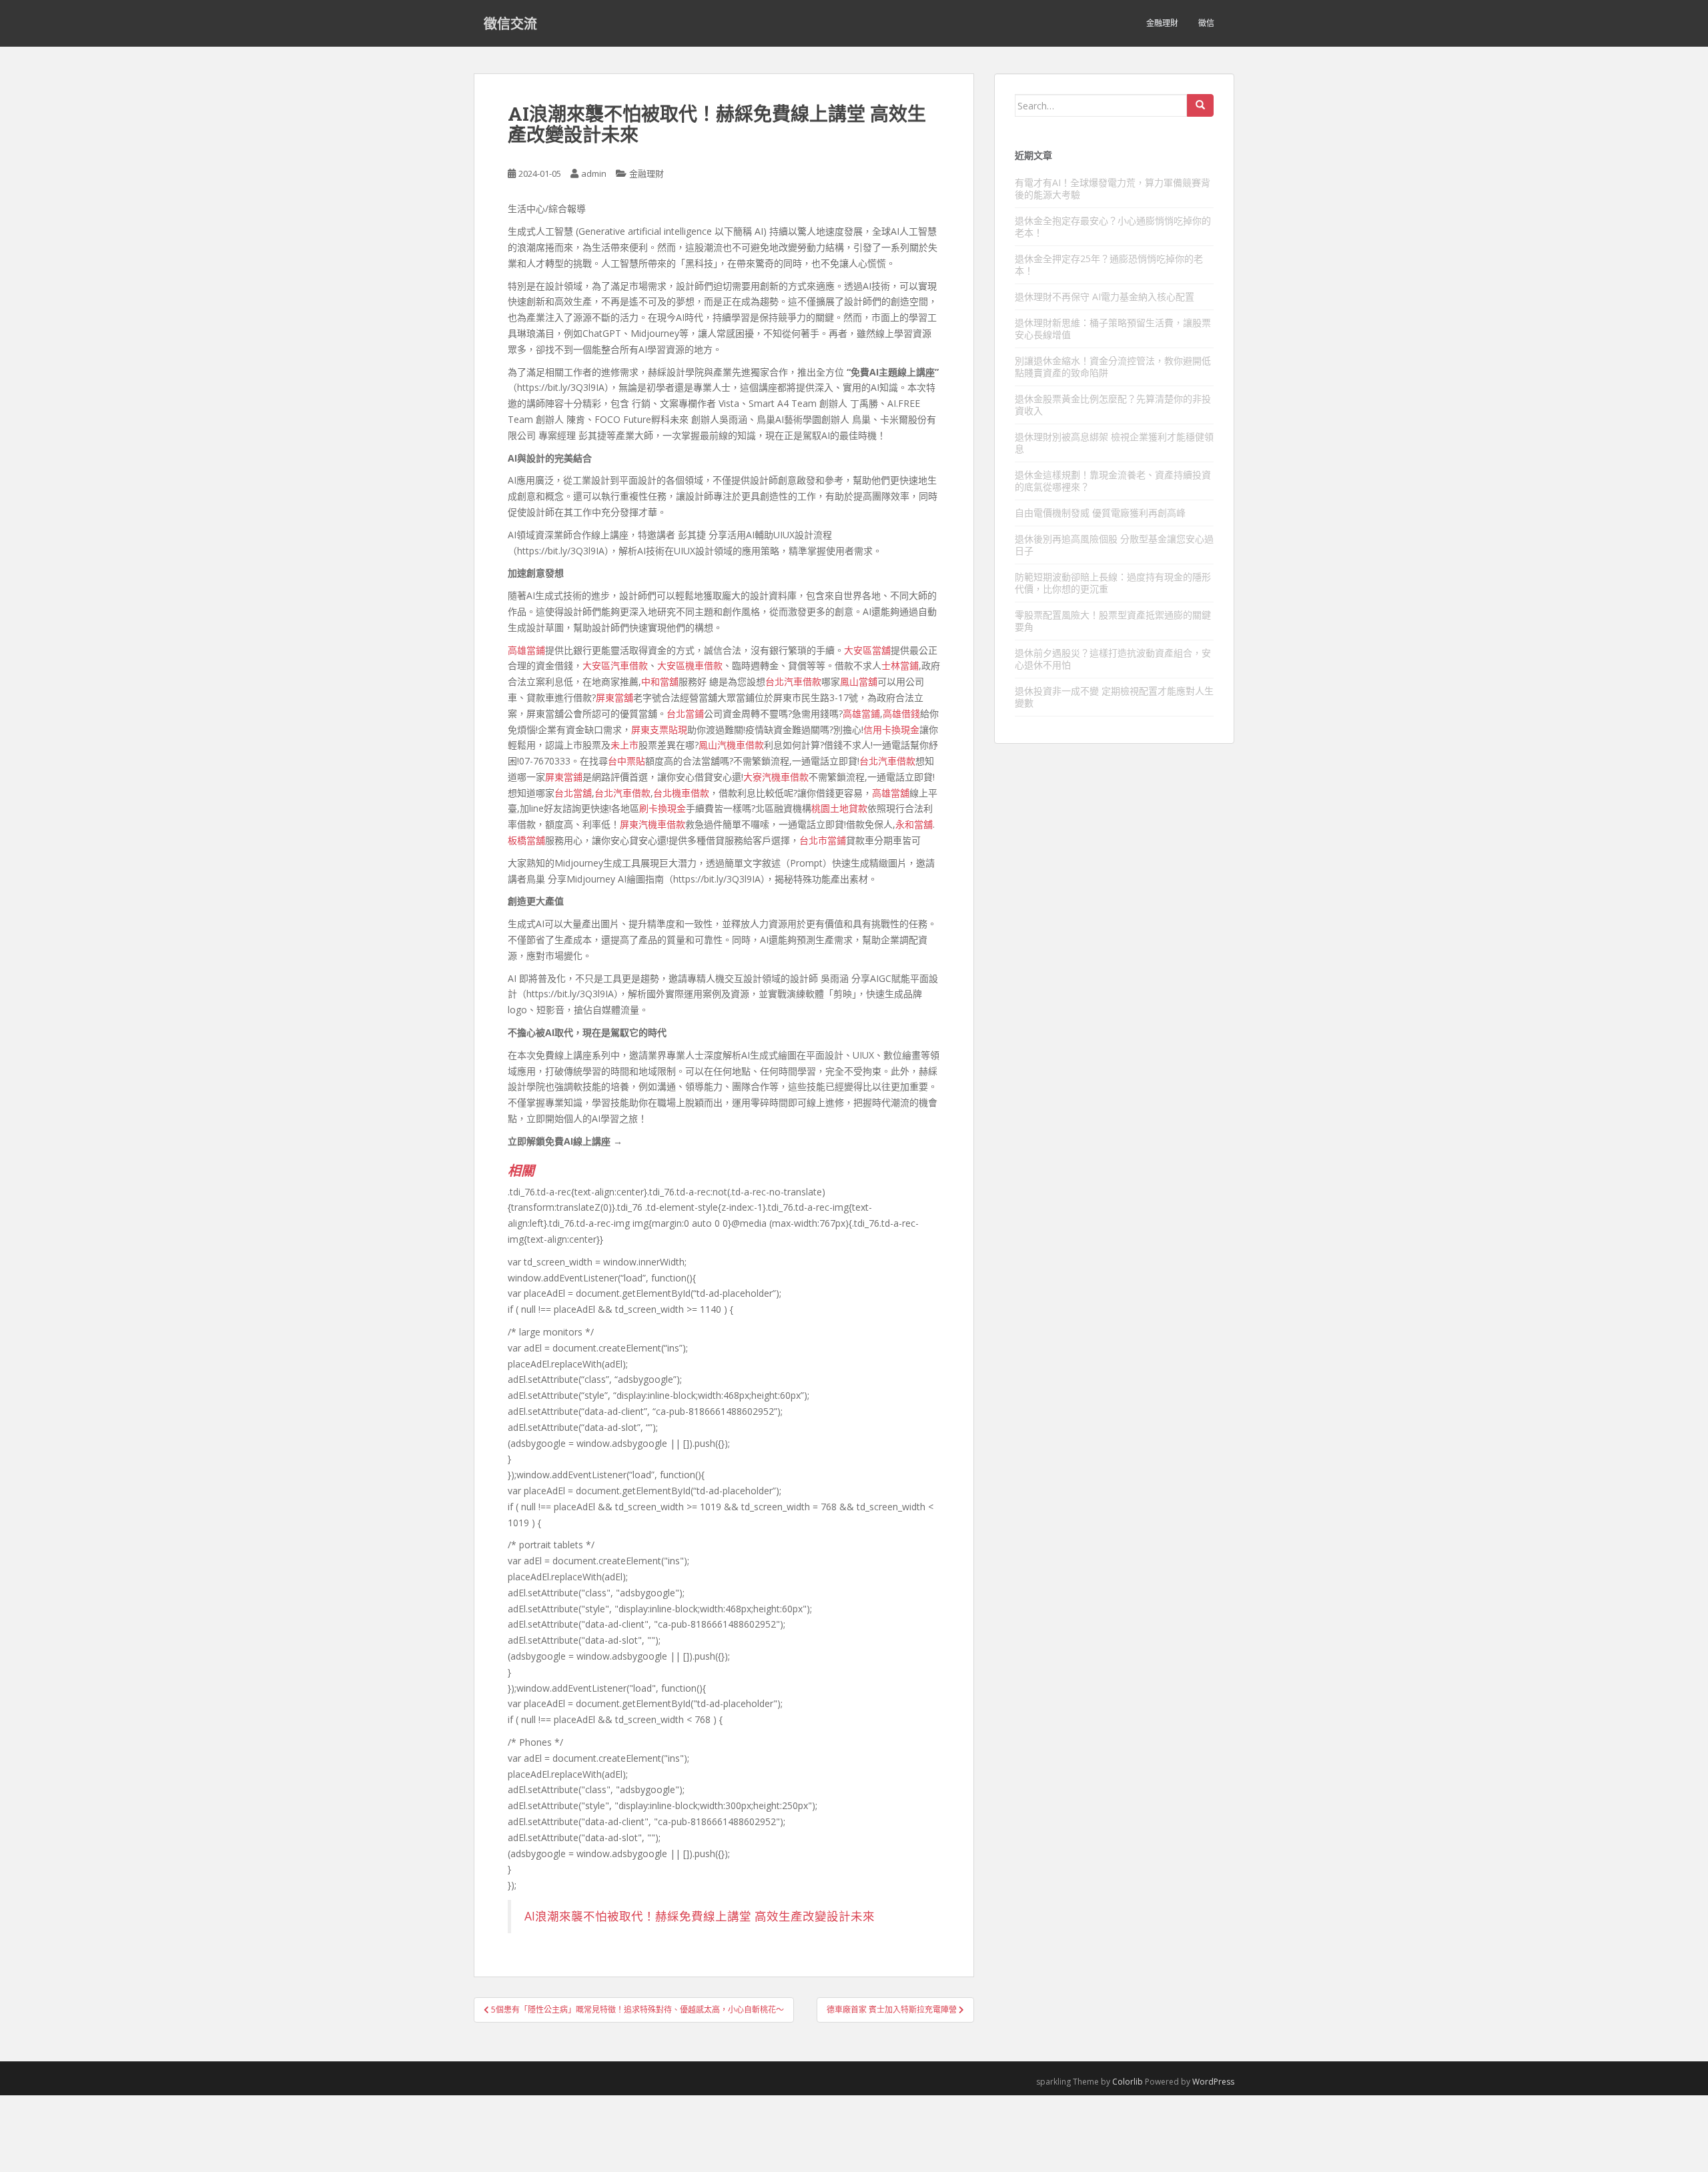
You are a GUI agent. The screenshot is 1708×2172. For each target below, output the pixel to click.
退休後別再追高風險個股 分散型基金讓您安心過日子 (1114, 545)
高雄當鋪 (526, 650)
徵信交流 (510, 23)
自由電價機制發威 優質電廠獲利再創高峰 (1100, 513)
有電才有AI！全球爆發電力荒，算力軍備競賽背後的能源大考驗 (1113, 188)
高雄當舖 (891, 793)
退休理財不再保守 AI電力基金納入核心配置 (1105, 297)
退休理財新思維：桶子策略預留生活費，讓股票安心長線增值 (1113, 329)
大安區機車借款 (690, 665)
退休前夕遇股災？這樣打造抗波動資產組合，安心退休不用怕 (1113, 659)
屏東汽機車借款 (653, 824)
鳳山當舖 (859, 681)
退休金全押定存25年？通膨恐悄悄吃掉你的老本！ (1109, 264)
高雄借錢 (901, 713)
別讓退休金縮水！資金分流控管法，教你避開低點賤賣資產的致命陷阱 (1113, 367)
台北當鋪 (685, 713)
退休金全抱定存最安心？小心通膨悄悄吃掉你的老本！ (1113, 226)
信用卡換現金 (891, 729)
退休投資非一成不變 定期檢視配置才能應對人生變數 (1114, 697)
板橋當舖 (526, 840)
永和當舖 (914, 824)
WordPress (1213, 2082)
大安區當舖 (867, 650)
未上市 (624, 745)
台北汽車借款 (793, 681)
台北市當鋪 (823, 840)
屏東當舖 (614, 697)
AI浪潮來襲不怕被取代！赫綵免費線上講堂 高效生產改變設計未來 (700, 1916)
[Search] (1200, 105)
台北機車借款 (681, 793)
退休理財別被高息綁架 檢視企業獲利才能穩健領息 (1114, 443)
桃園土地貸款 (839, 808)
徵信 (1206, 23)
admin (594, 173)
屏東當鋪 (564, 777)
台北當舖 (573, 793)
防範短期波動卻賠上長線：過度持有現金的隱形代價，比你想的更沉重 (1113, 583)
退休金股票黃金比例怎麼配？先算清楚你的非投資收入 (1113, 405)
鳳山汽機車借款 (731, 745)
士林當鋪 (900, 665)
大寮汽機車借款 (776, 777)
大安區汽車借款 (615, 665)
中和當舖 (660, 681)
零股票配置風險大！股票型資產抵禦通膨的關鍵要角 (1113, 621)
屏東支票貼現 (659, 729)
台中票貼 (626, 761)
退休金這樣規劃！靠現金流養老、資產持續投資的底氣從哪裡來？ (1113, 481)
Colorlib (1128, 2082)
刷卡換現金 (663, 808)
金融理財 (1162, 23)
